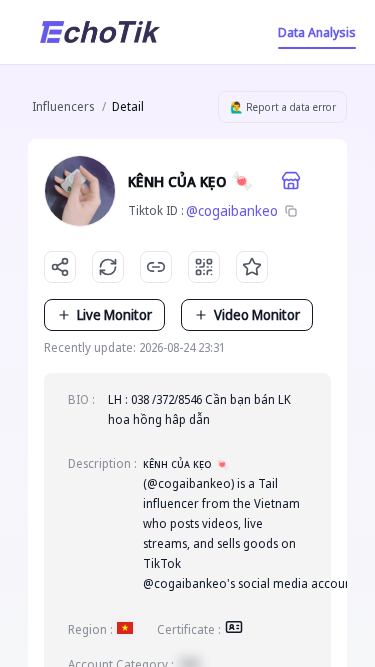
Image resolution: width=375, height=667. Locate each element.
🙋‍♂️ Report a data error (283, 107)
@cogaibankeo (232, 210)
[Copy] (291, 211)
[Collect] (252, 267)
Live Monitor (114, 314)
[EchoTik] (100, 32)
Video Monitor (257, 314)
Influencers (63, 106)
